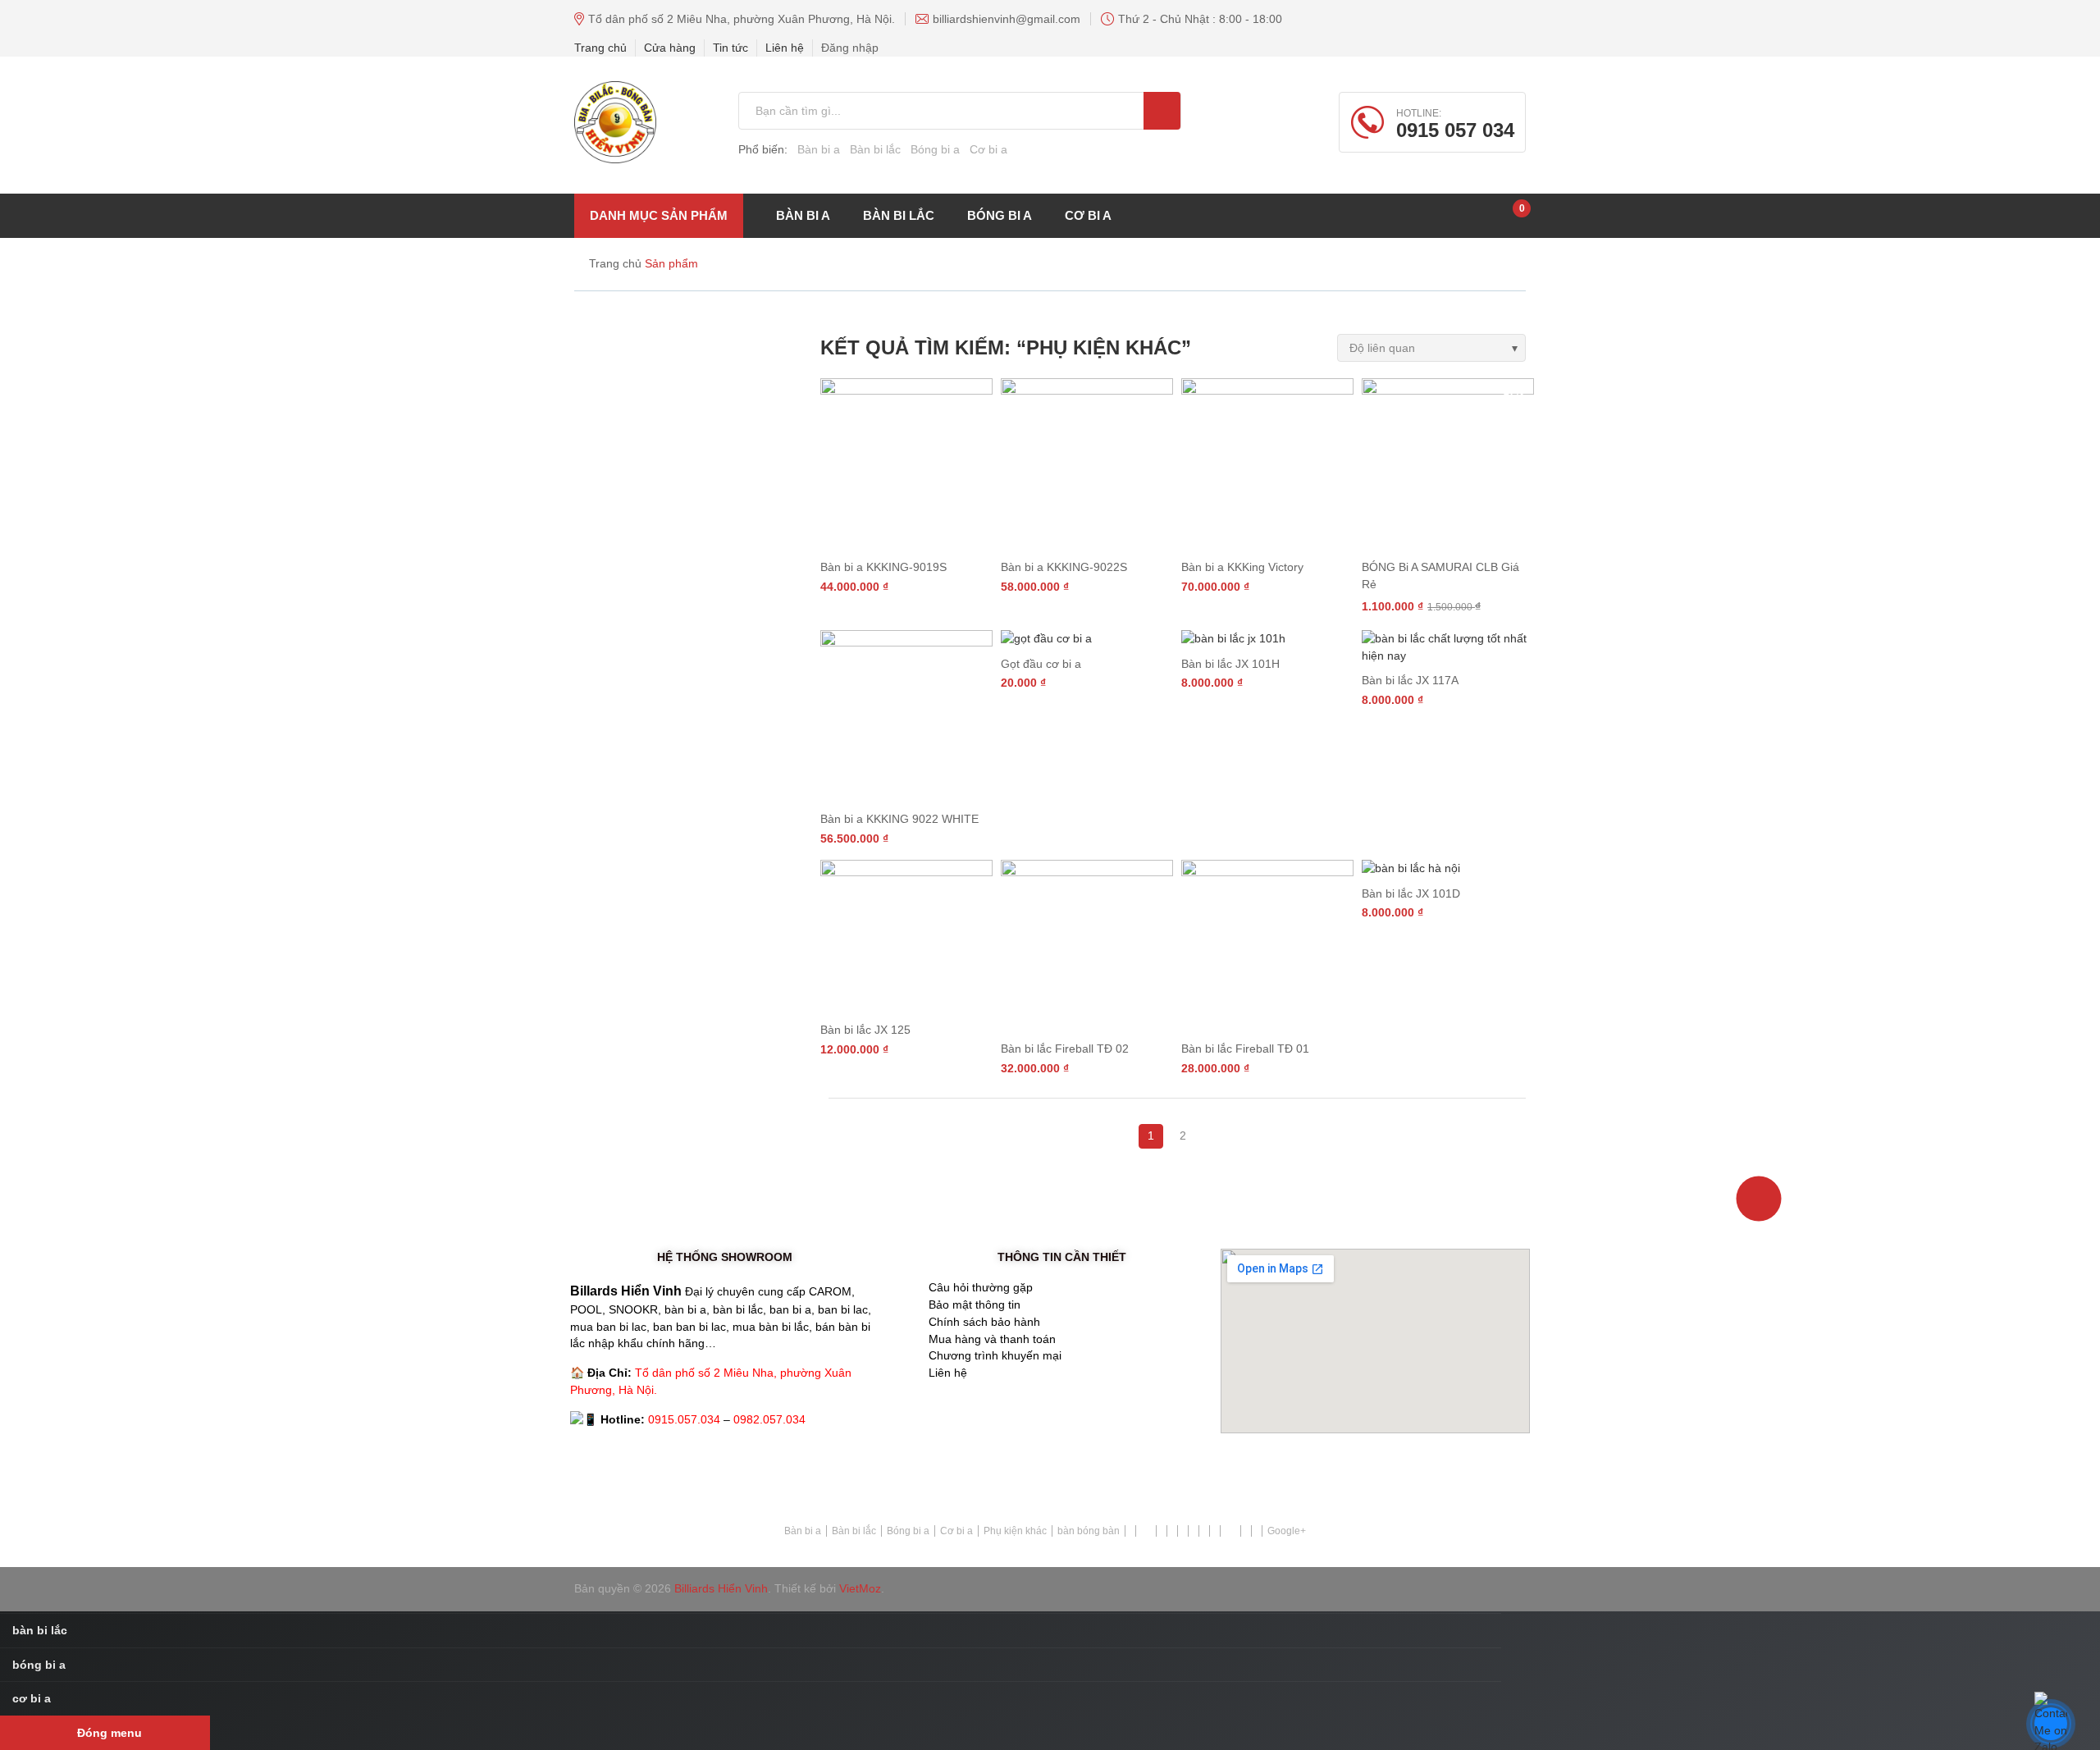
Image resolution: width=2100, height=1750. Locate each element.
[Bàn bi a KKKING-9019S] (906, 464)
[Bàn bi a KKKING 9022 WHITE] (906, 716)
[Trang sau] (1200, 1127)
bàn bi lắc (899, 215)
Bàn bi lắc (875, 149)
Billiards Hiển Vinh (721, 1588)
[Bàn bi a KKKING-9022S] (1087, 464)
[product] (1162, 111)
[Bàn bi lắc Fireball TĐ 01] (1267, 946)
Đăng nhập (850, 48)
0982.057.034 (769, 1419)
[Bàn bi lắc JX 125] (906, 937)
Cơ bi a (988, 149)
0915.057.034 (684, 1419)
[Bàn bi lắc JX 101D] (1448, 868)
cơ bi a (1088, 215)
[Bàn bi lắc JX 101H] (1267, 639)
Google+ (1287, 1531)
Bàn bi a (819, 149)
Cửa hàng (670, 48)
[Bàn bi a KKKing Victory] (1267, 464)
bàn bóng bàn (1089, 1531)
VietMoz (860, 1588)
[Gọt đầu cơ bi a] (1087, 639)
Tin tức (730, 48)
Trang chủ (600, 48)
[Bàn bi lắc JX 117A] (1448, 647)
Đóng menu (110, 1733)
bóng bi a (1000, 215)
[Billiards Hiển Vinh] (615, 122)
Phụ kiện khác (1015, 1531)
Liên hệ (785, 48)
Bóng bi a (935, 149)
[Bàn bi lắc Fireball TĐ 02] (1087, 946)
